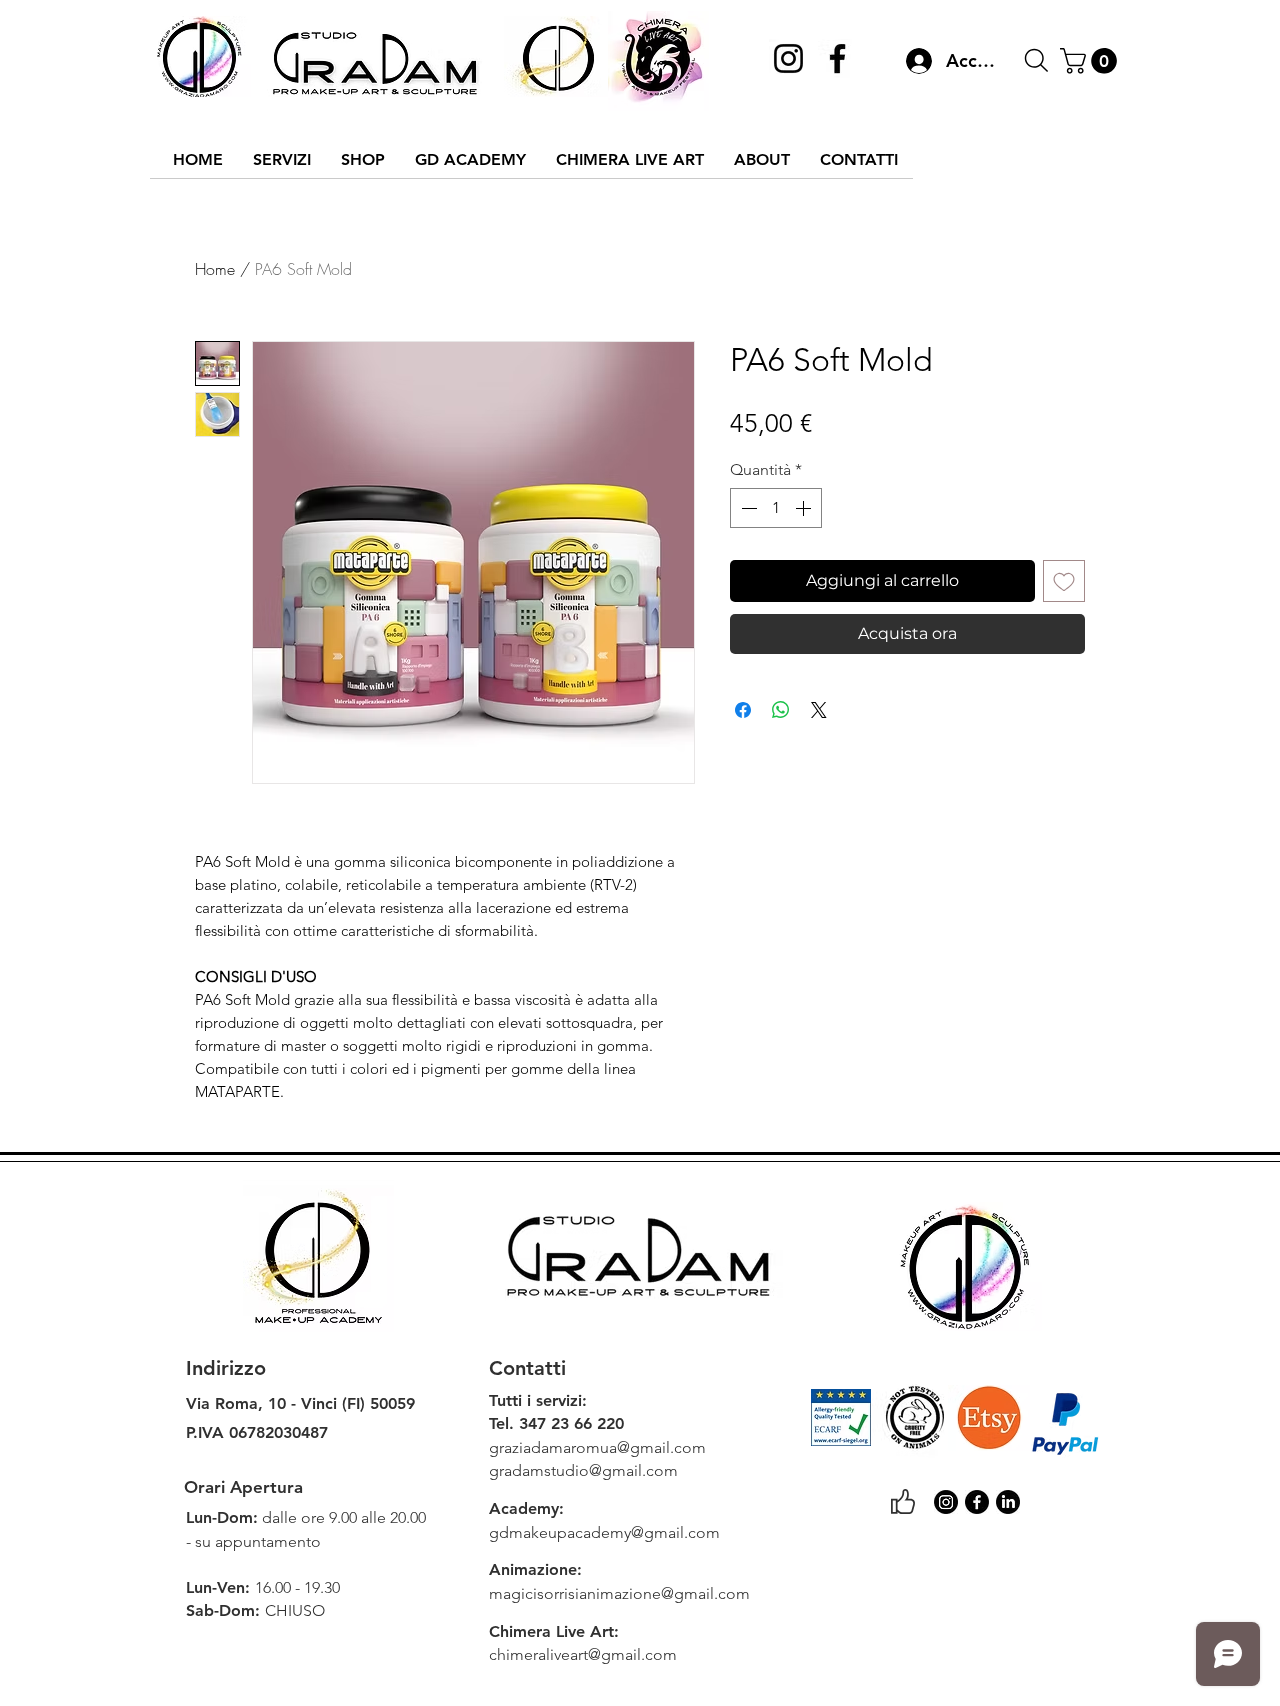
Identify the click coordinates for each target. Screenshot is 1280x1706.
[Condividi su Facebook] (743, 710)
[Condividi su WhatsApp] (781, 710)
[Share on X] (819, 710)
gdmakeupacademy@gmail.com (604, 1532)
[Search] (1036, 60)
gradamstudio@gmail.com (583, 1470)
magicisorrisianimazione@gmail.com (619, 1593)
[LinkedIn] (1008, 1502)
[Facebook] (837, 58)
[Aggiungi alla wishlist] (1064, 581)
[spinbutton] (776, 508)
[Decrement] (747, 508)
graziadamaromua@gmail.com (597, 1447)
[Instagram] (788, 58)
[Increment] (805, 508)
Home (215, 269)
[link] (1091, 61)
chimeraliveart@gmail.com (583, 1654)
